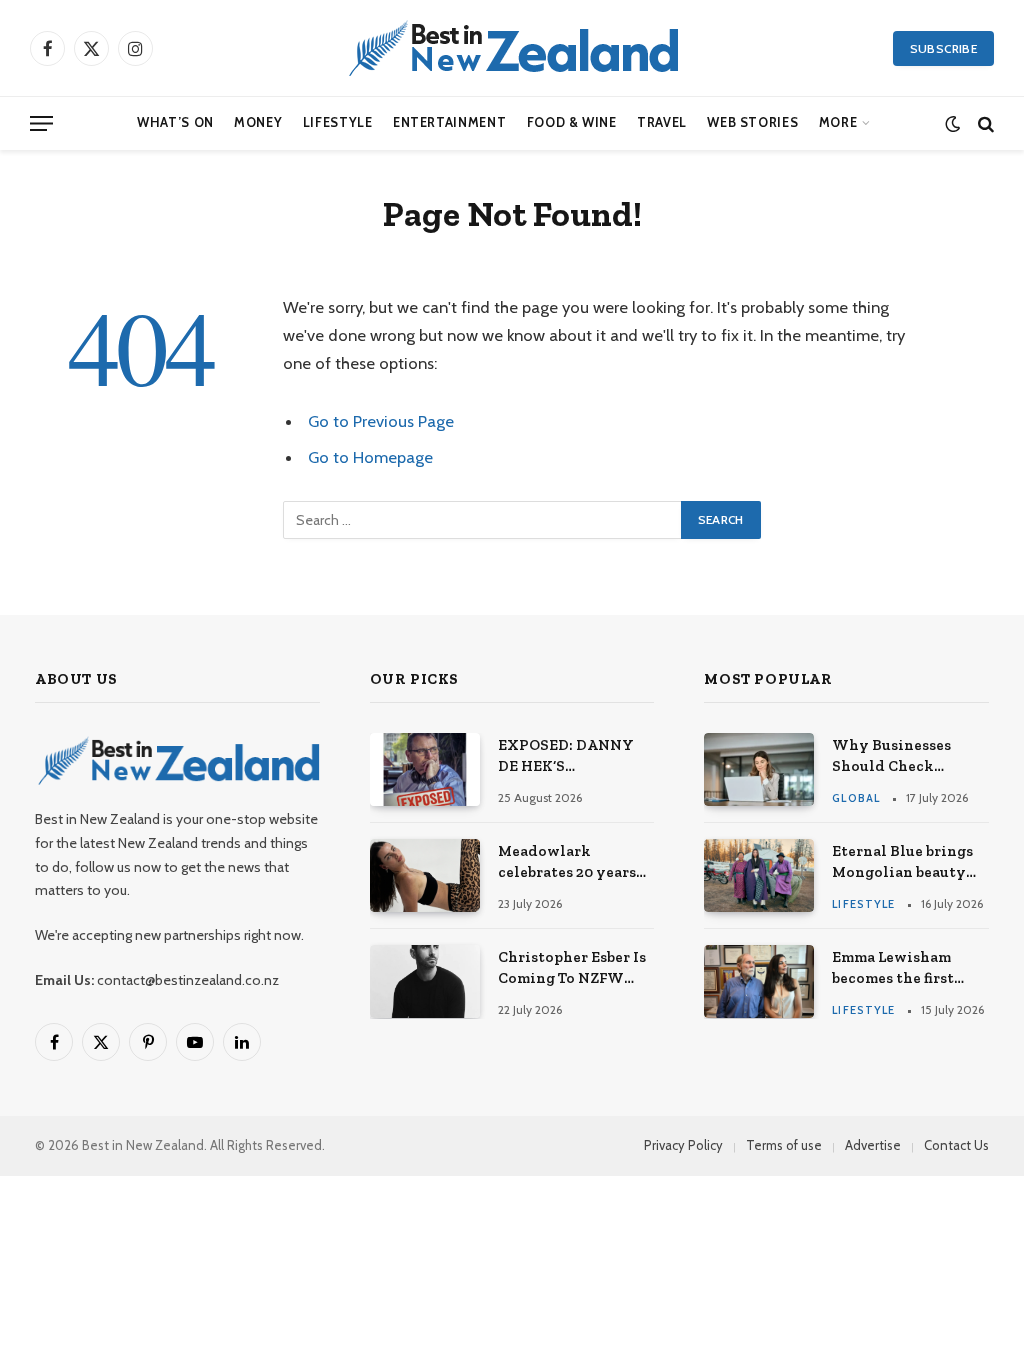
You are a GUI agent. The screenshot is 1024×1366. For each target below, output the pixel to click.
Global (856, 798)
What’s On (175, 122)
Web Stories (752, 122)
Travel (662, 122)
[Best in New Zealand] (512, 48)
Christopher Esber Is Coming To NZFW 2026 (572, 969)
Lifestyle (338, 122)
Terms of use (784, 1145)
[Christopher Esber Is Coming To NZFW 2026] (425, 981)
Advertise (873, 1145)
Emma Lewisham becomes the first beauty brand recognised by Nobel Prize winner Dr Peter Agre (906, 969)
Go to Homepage (370, 457)
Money (258, 122)
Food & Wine (572, 122)
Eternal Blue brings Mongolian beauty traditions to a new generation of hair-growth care (902, 863)
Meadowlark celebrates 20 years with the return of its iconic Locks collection (576, 863)
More (838, 122)
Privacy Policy (683, 1145)
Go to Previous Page (381, 421)
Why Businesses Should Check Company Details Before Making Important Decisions (907, 757)
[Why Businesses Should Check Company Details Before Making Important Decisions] (759, 769)
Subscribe (943, 48)
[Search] (984, 123)
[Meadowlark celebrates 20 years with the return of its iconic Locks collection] (425, 875)
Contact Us (956, 1145)
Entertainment (449, 122)
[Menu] (41, 123)
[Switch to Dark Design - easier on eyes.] (952, 123)
